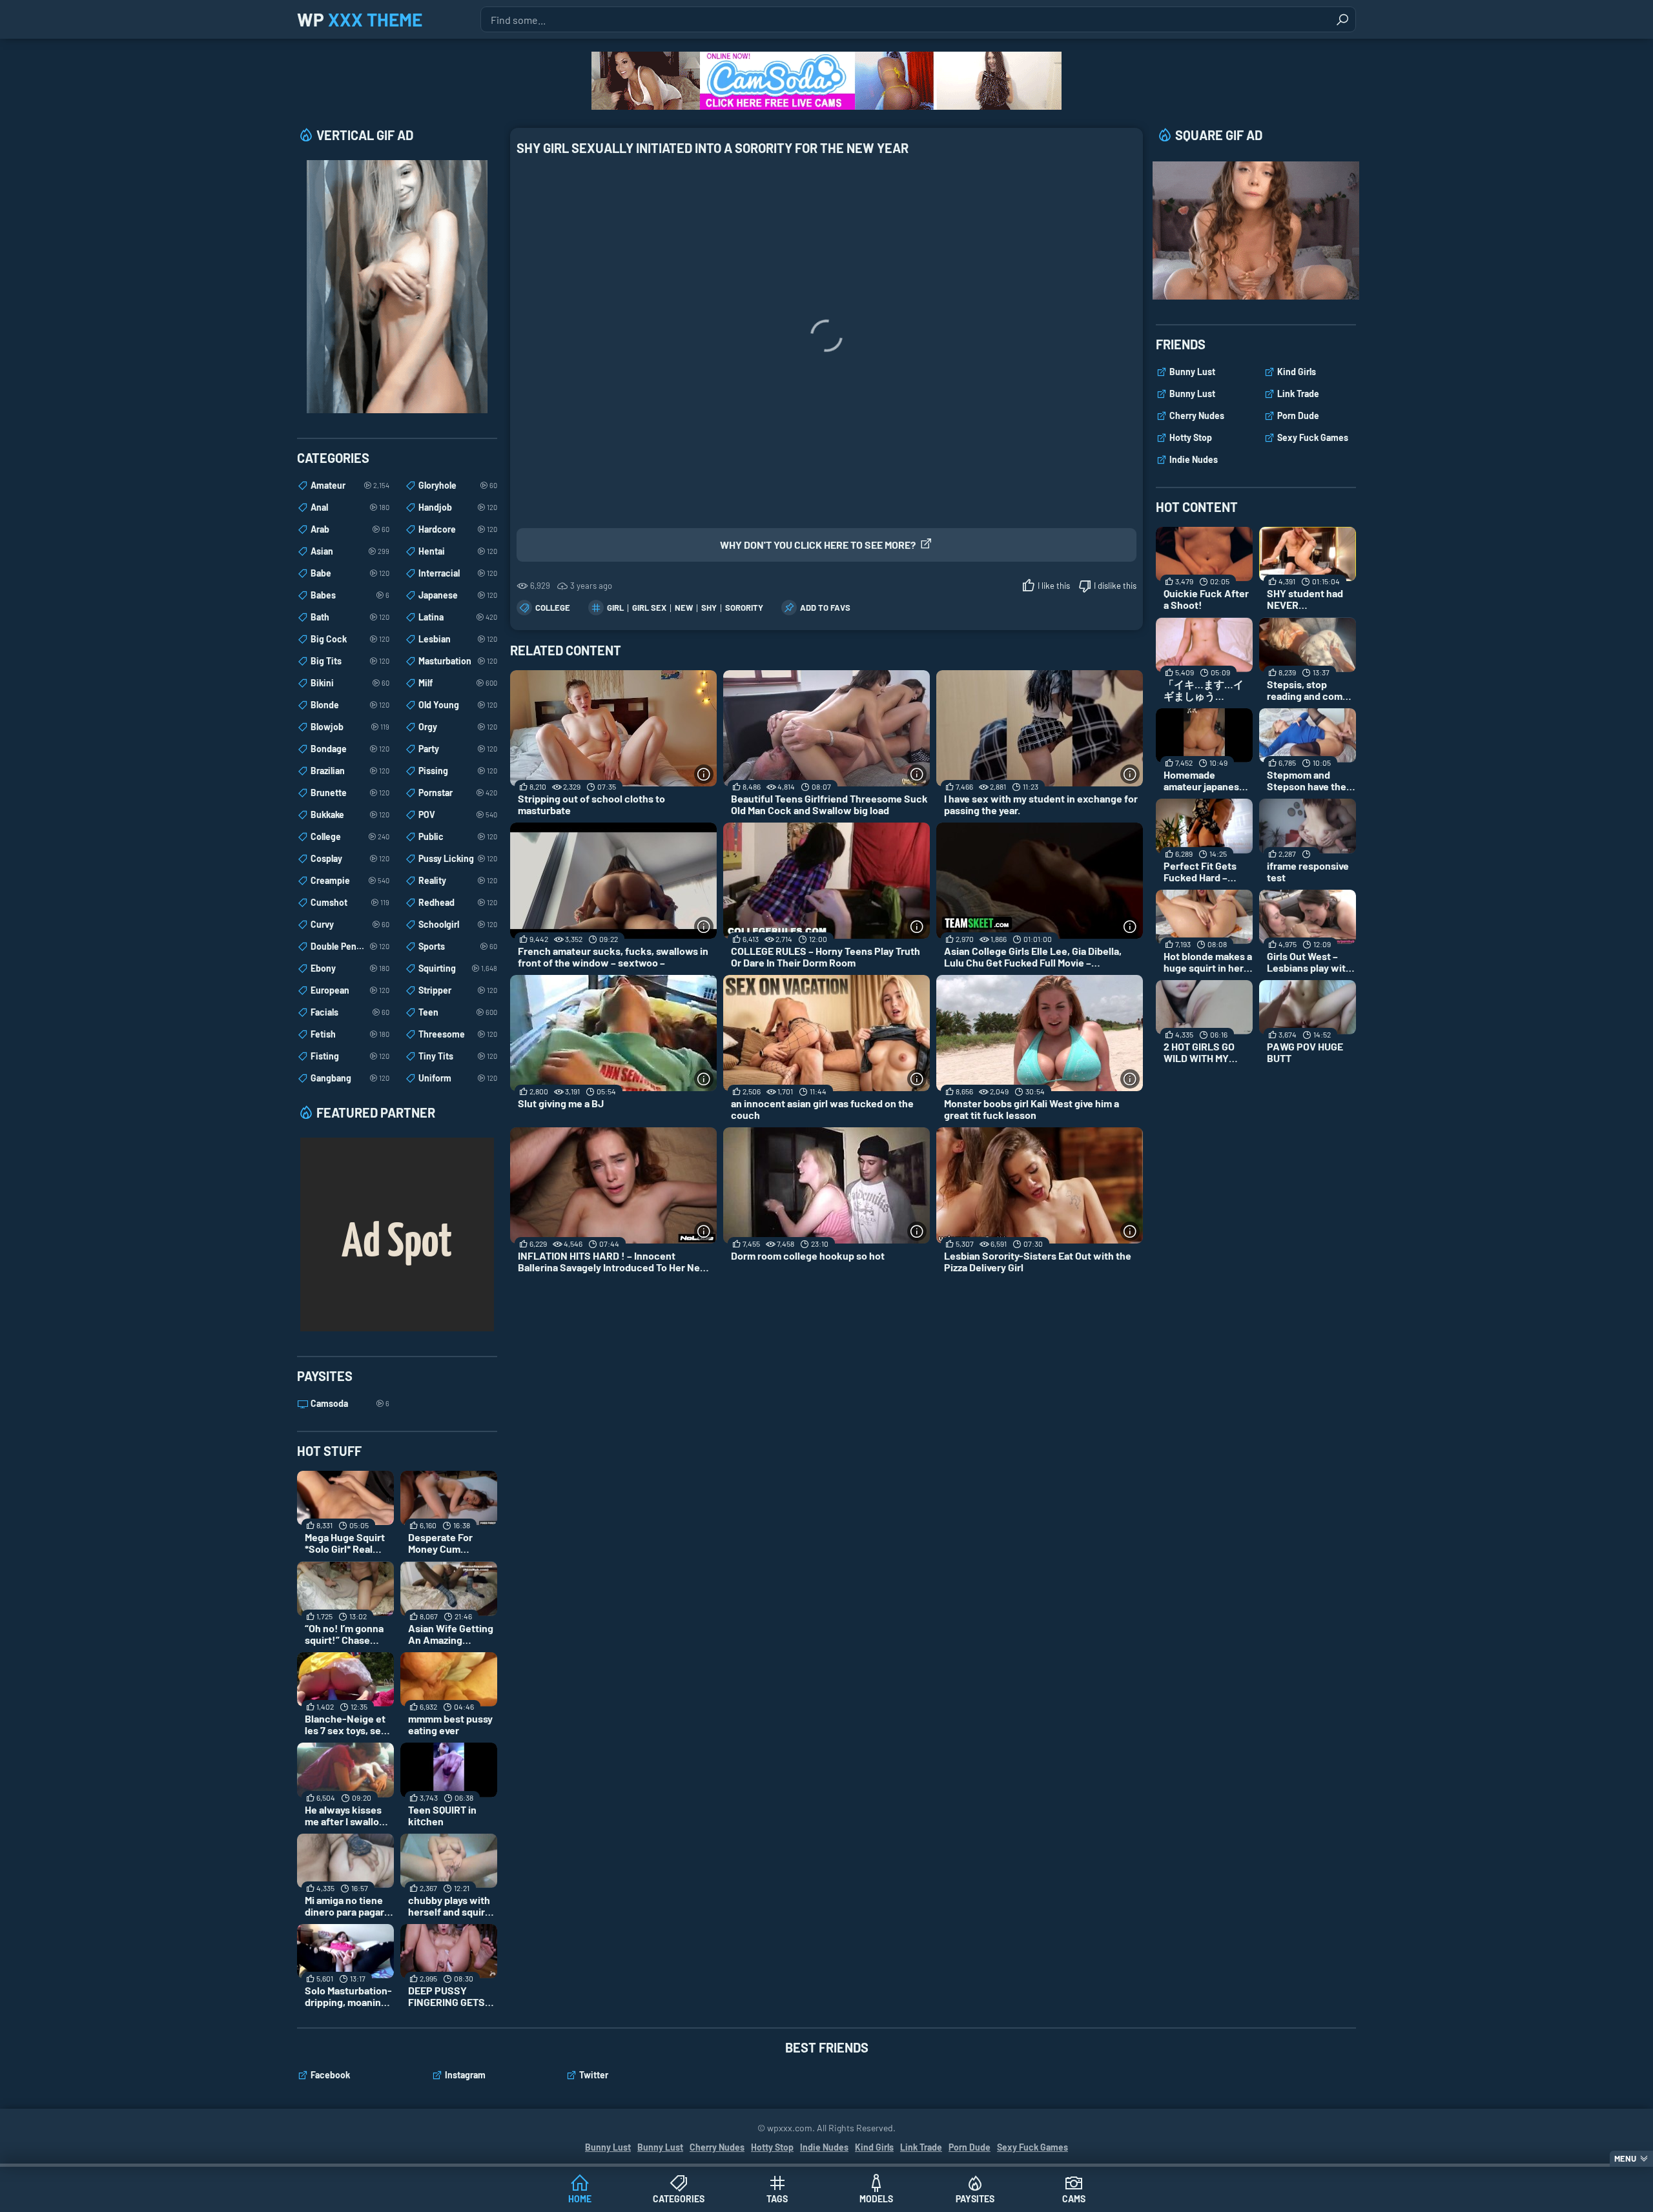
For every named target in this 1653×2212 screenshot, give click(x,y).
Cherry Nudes (1197, 415)
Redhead (458, 902)
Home (580, 2199)
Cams (1074, 2199)
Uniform (458, 1078)
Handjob (458, 507)
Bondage (350, 749)
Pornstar (458, 793)
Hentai (458, 551)
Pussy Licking (458, 858)
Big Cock (350, 639)
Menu (1625, 2158)
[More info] (704, 774)
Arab (350, 529)
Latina (458, 617)
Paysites (975, 2199)
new (684, 608)
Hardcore (458, 529)
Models (876, 2199)
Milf (458, 683)
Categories (679, 2199)
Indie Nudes (1194, 459)
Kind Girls (1297, 372)
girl (615, 608)
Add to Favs (825, 608)
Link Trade (1298, 394)
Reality (458, 880)
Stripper (458, 990)
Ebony (350, 968)
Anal (350, 507)
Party (458, 749)
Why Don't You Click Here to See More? (818, 545)
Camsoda (350, 1403)
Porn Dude (1298, 415)
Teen (458, 1012)
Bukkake (350, 814)
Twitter (594, 2075)
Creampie (350, 880)
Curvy (350, 924)
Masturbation (458, 661)
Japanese (458, 595)
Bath (350, 617)
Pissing (458, 771)
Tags (777, 2199)
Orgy (458, 727)
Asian (350, 551)
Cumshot (350, 902)
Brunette (350, 793)
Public (458, 836)
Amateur (350, 485)
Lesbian (458, 639)
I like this (1054, 586)
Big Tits (350, 661)
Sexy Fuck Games (1313, 437)
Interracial (458, 573)
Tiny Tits (458, 1056)
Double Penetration (350, 946)
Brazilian (350, 771)
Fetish (350, 1034)
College (553, 608)
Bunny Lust (1192, 372)
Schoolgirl (458, 924)
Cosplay (350, 858)
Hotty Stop (1191, 437)
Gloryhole (458, 485)
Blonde (350, 705)
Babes (350, 595)
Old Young (458, 705)
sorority (744, 608)
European (350, 990)
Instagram (465, 2075)
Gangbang (350, 1078)
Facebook (330, 2075)
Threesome (458, 1034)
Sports (458, 946)
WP (360, 19)
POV (458, 814)
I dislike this (1115, 586)
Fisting (350, 1056)
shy (709, 608)
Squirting (458, 968)
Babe (350, 573)
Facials (350, 1012)
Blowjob (350, 727)
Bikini (350, 683)
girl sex (649, 608)
